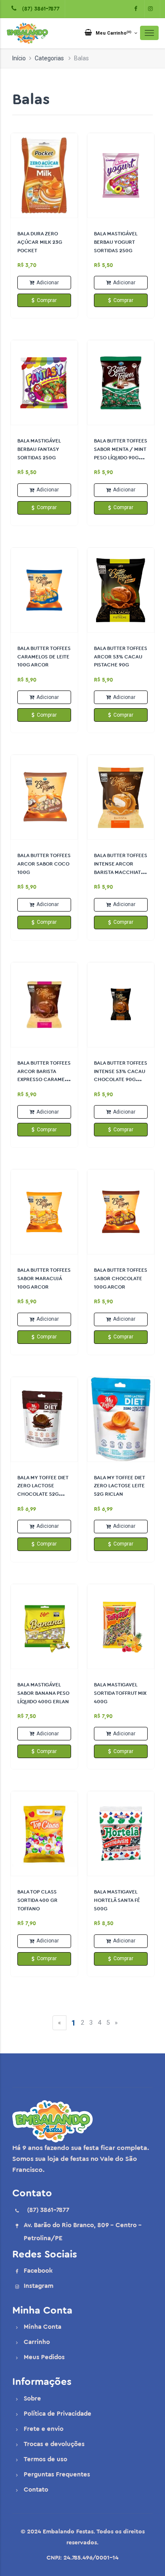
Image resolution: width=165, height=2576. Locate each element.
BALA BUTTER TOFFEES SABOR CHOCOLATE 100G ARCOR (121, 1279)
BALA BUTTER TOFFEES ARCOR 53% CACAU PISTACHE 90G (121, 657)
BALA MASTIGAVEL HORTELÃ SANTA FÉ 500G (117, 1900)
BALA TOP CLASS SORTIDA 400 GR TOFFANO (37, 1900)
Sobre (32, 2399)
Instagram (38, 2286)
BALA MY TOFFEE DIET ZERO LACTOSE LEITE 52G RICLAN (119, 1486)
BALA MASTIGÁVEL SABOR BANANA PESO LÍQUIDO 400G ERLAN (43, 1693)
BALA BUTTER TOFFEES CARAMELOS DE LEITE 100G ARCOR (44, 657)
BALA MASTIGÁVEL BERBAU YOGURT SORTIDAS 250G (115, 242)
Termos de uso (45, 2459)
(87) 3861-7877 (39, 9)
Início (19, 58)
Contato (36, 2490)
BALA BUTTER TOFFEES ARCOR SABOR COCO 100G (44, 864)
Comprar (47, 300)
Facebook (38, 2271)
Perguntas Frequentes (57, 2475)
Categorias (49, 58)
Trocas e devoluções (54, 2444)
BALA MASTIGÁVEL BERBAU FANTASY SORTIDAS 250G (39, 449)
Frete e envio (44, 2429)
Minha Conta (43, 2327)
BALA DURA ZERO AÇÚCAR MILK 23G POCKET (40, 242)
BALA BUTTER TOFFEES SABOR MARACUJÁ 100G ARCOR (44, 1279)
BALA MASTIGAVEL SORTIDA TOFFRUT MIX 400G (120, 1693)
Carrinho (37, 2342)
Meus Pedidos (44, 2357)
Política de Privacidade (58, 2414)
